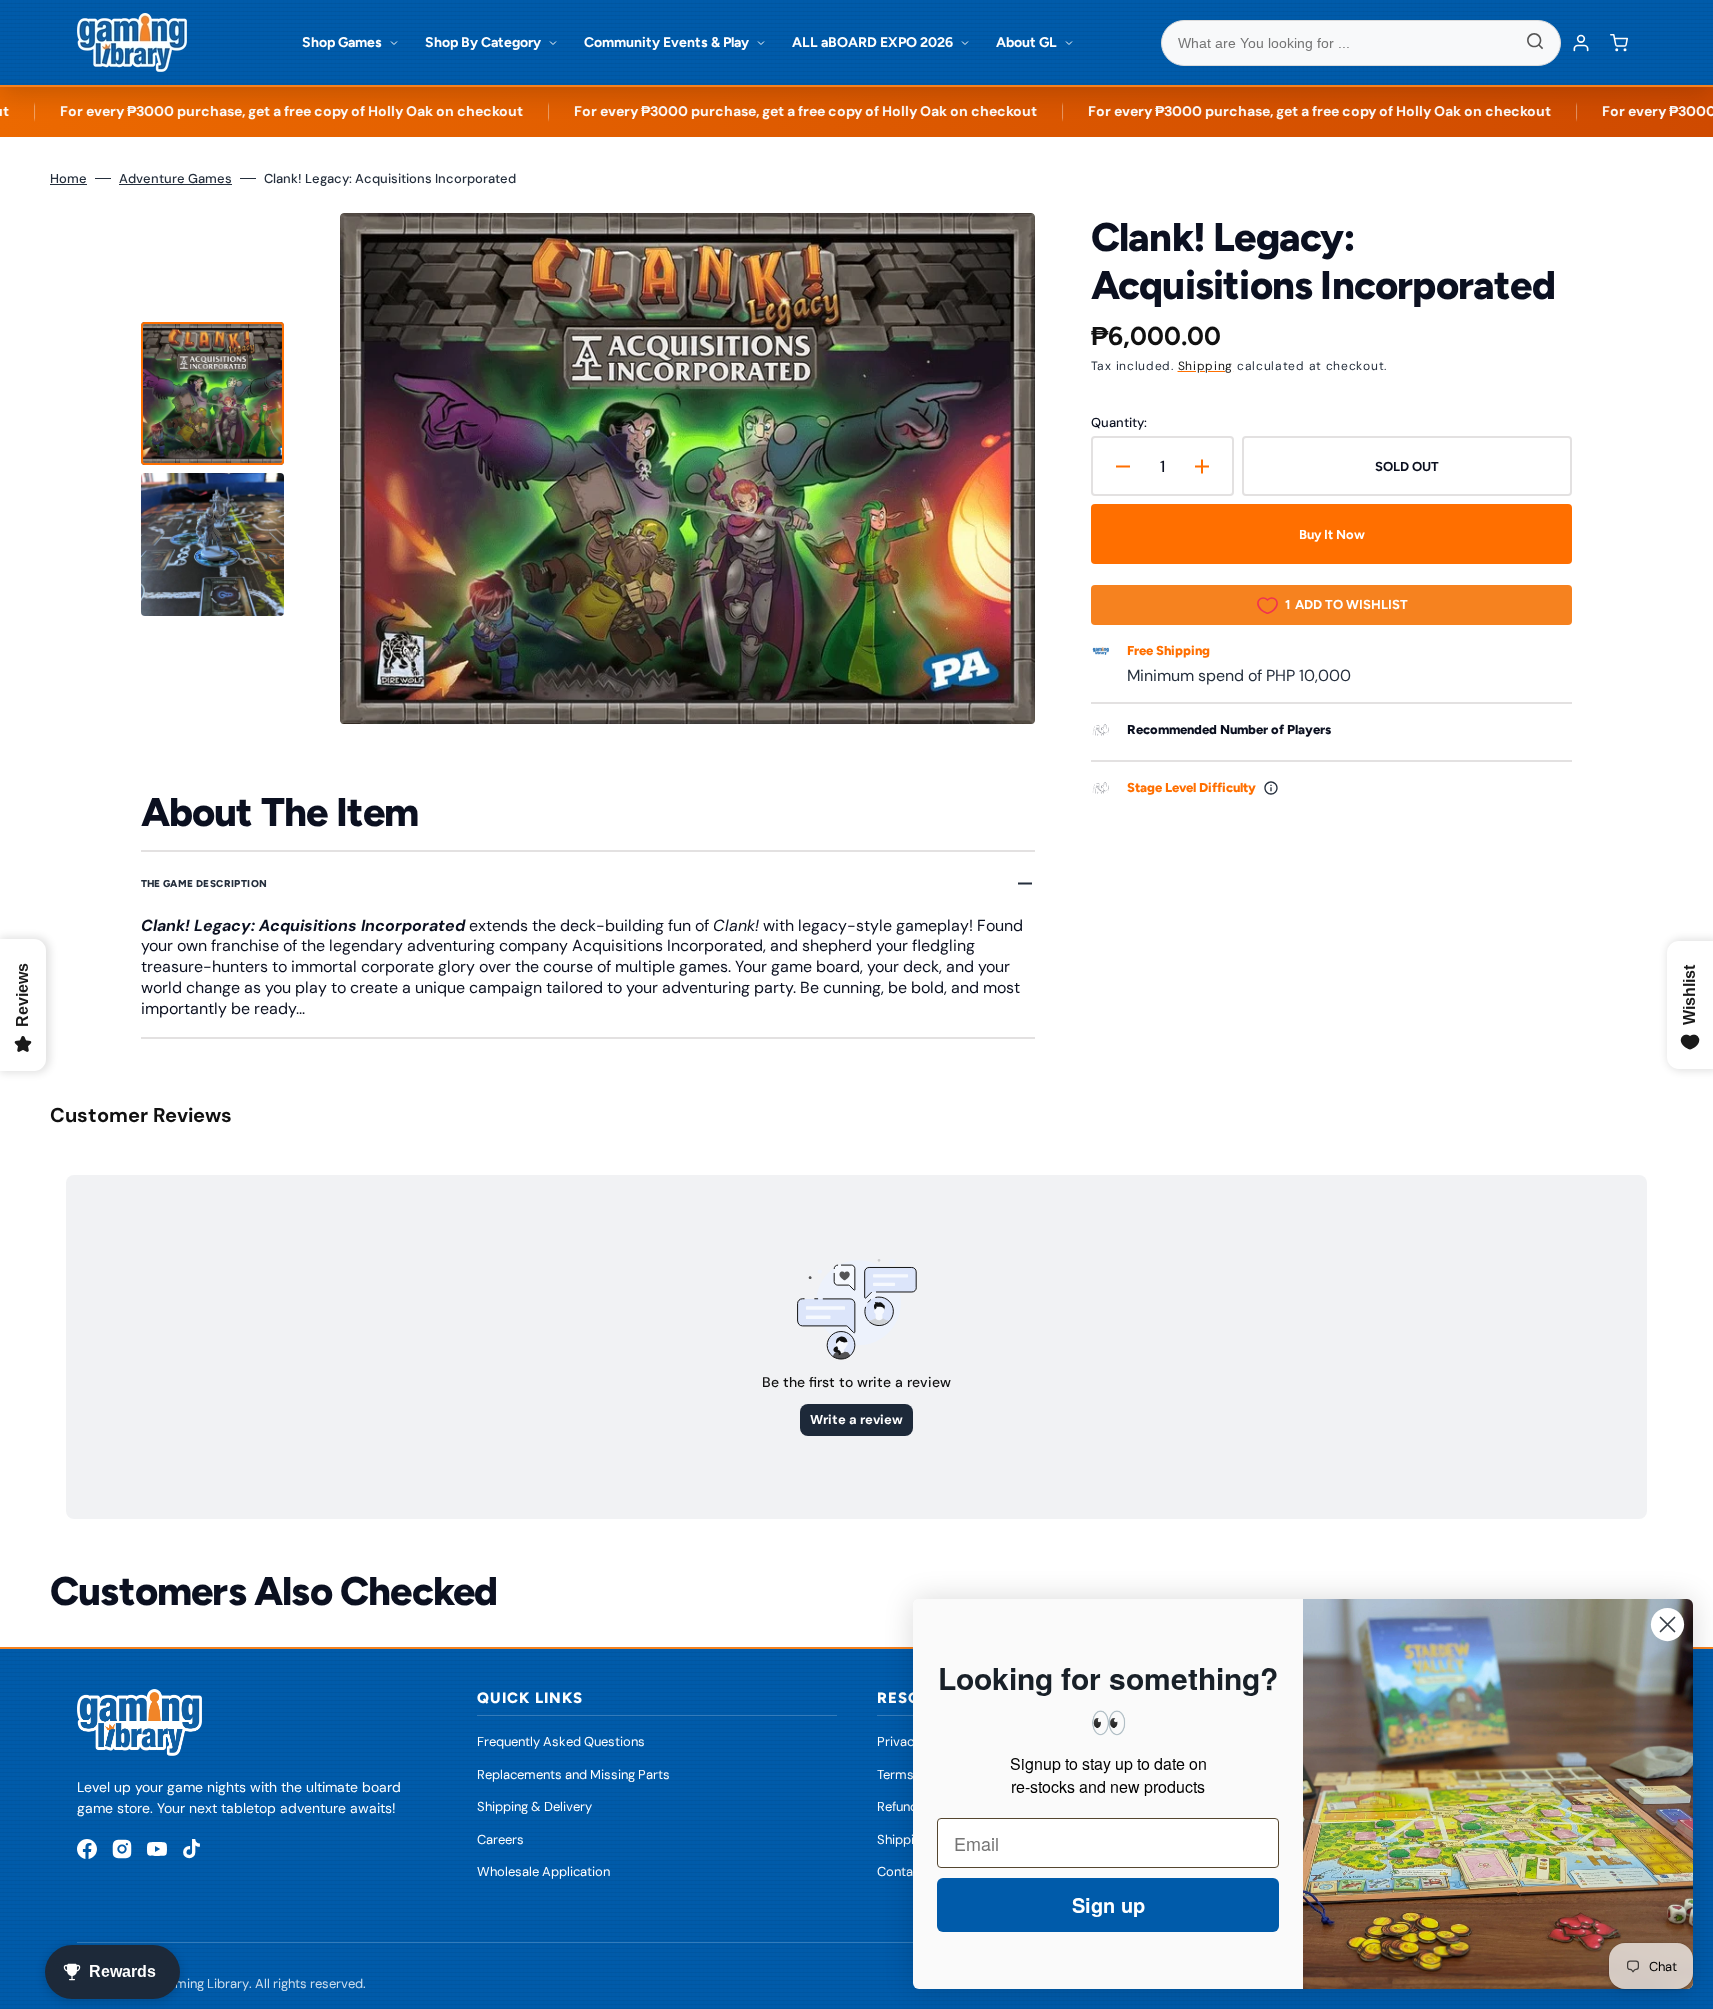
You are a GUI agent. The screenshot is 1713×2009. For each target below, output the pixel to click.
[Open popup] (1271, 788)
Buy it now (1332, 534)
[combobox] (1361, 43)
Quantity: (1119, 422)
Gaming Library (203, 1983)
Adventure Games (175, 178)
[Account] (1581, 43)
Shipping (1206, 366)
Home (68, 178)
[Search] (1535, 43)
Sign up (1108, 1904)
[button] (1619, 43)
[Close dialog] (1667, 1624)
